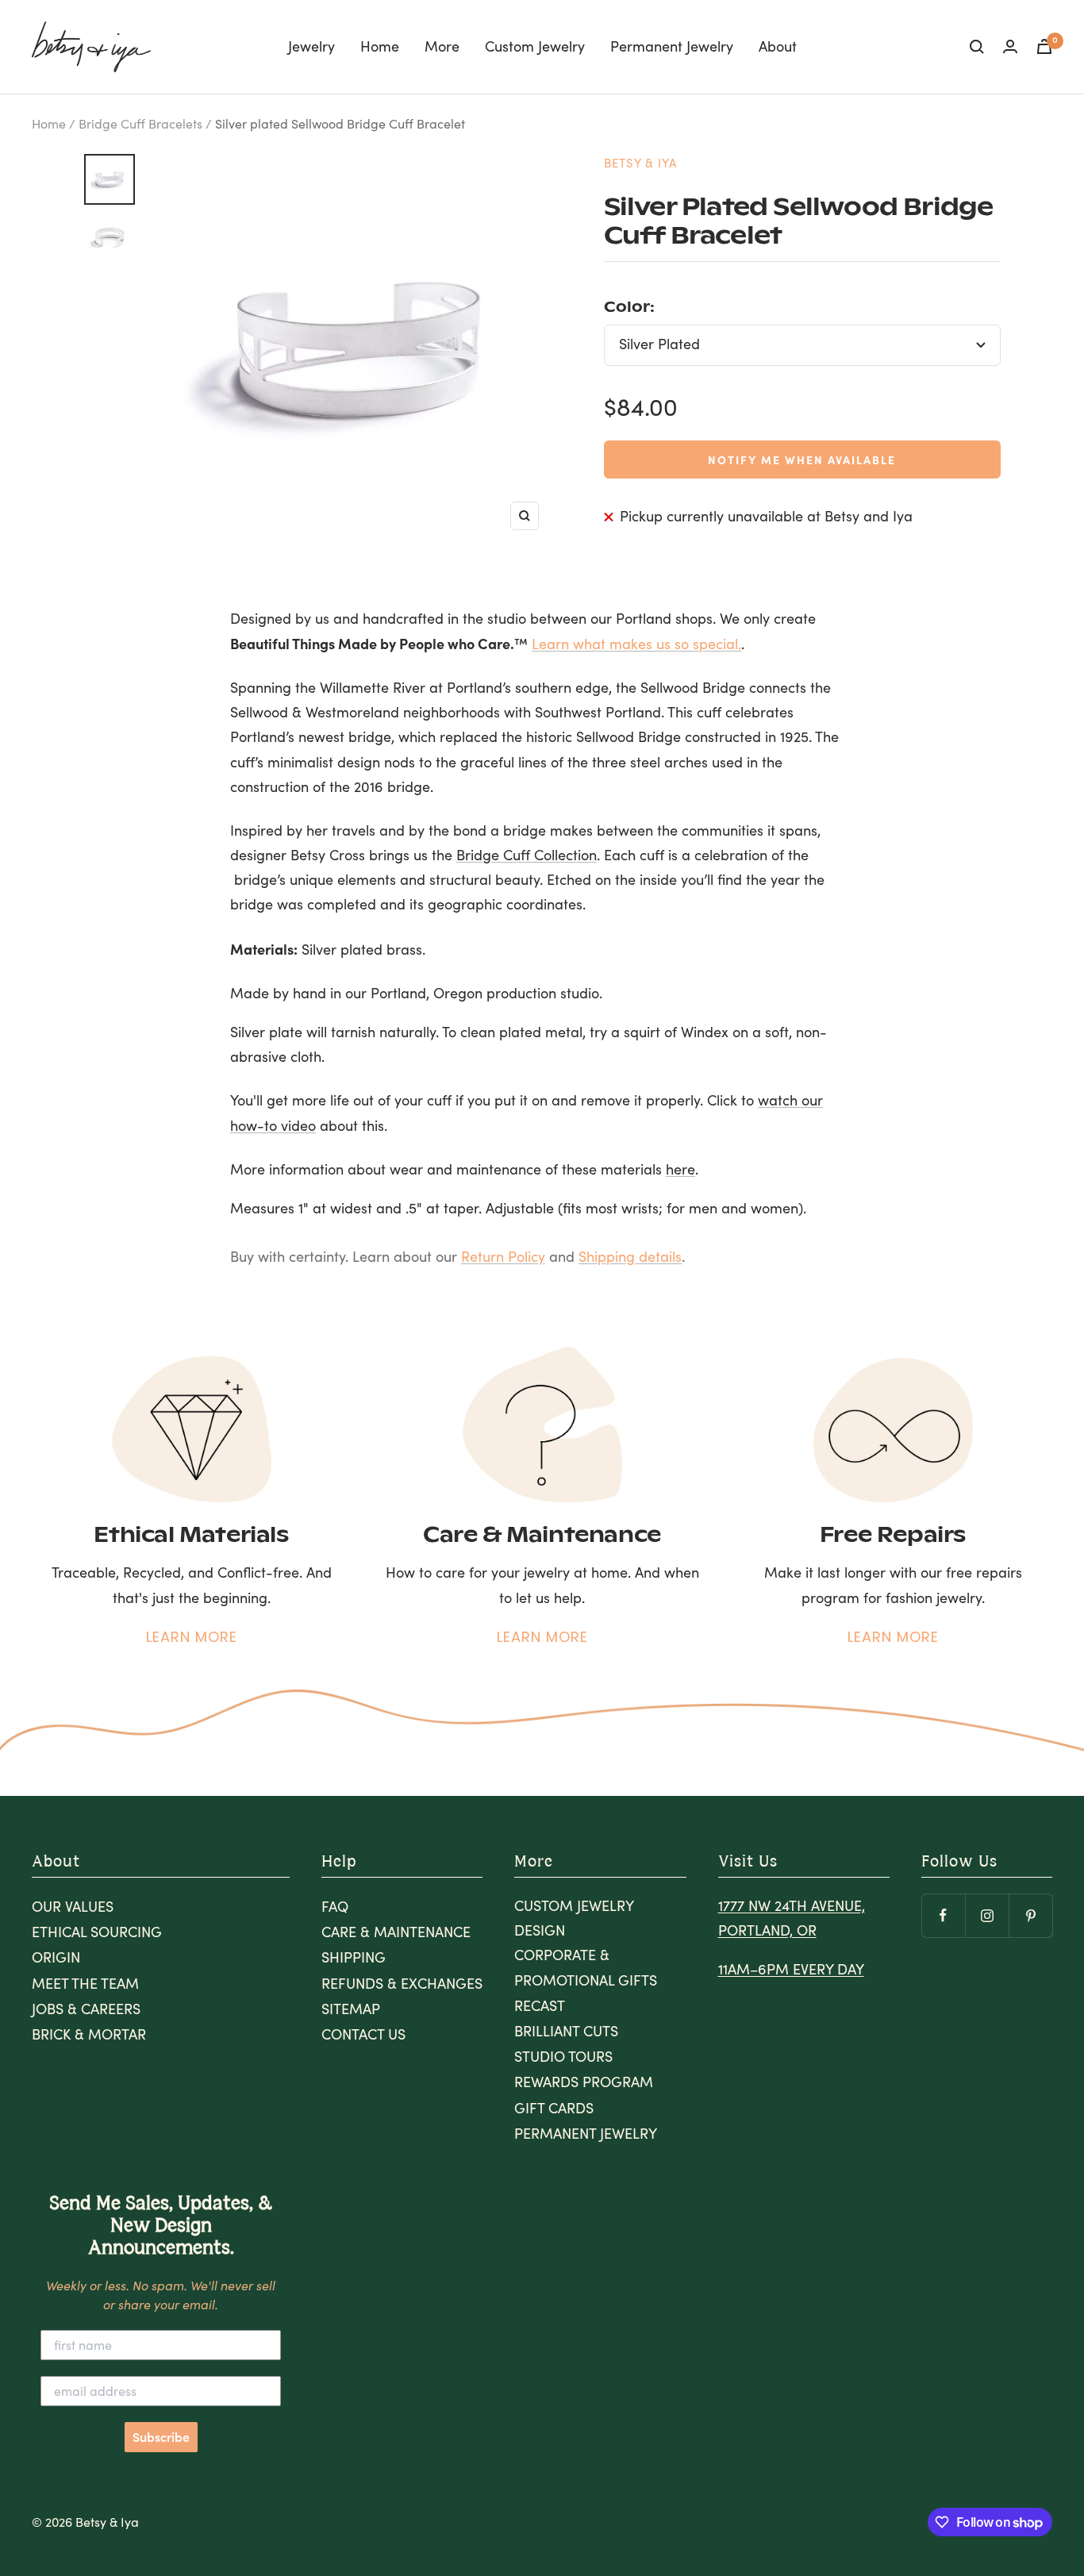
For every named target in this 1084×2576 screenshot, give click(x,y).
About (778, 46)
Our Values (73, 1906)
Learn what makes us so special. (636, 644)
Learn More (192, 1637)
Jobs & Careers (86, 2009)
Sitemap (351, 2009)
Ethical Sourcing (97, 1932)
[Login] (1010, 46)
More (442, 46)
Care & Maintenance (396, 1932)
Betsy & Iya (640, 163)
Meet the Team (85, 1983)
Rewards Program (584, 2082)
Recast (540, 2005)
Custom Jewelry (535, 46)
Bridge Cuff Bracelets (140, 123)
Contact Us (363, 2034)
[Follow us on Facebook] (943, 1915)
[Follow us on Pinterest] (1030, 1915)
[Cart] (1044, 46)
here (680, 1169)
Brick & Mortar (89, 2034)
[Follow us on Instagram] (987, 1915)
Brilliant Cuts (566, 2031)
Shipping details (630, 1256)
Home (380, 46)
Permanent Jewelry (672, 46)
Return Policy (503, 1256)
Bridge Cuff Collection (527, 855)
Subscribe (161, 2437)
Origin (56, 1957)
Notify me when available (802, 459)
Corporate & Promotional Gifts (586, 1967)
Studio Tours (563, 2056)
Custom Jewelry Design (574, 1918)
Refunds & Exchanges (402, 1983)
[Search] (977, 47)
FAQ (335, 1906)
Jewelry (311, 46)
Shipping (354, 1957)
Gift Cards (554, 2108)
